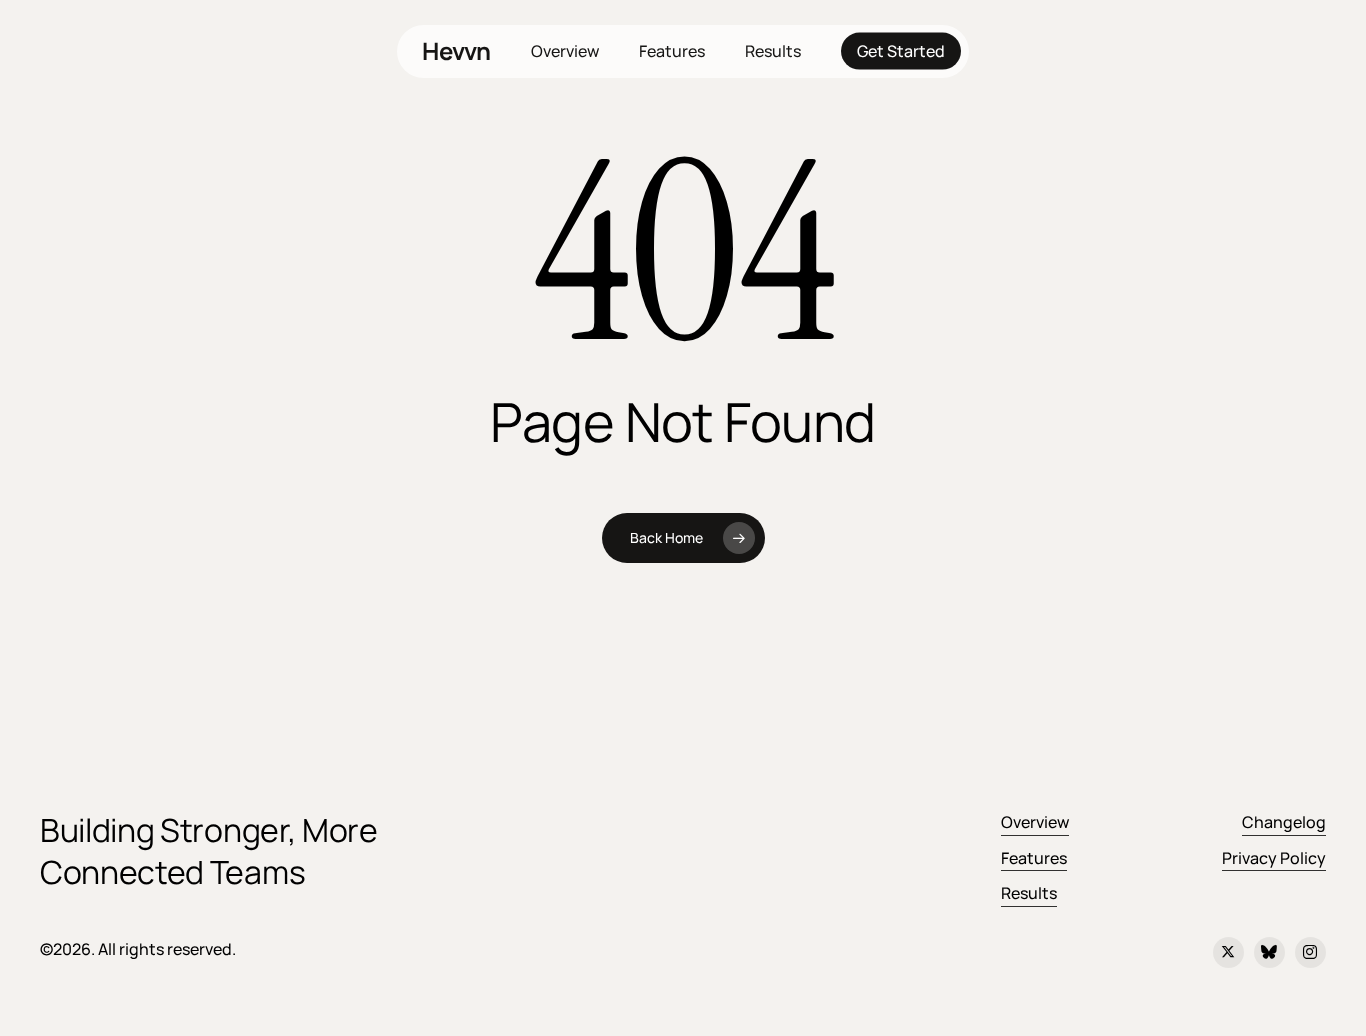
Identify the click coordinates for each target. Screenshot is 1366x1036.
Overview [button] (1035, 822)
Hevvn (456, 51)
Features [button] (1034, 858)
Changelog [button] (1284, 822)
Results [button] (1029, 893)
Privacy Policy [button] (1274, 858)
